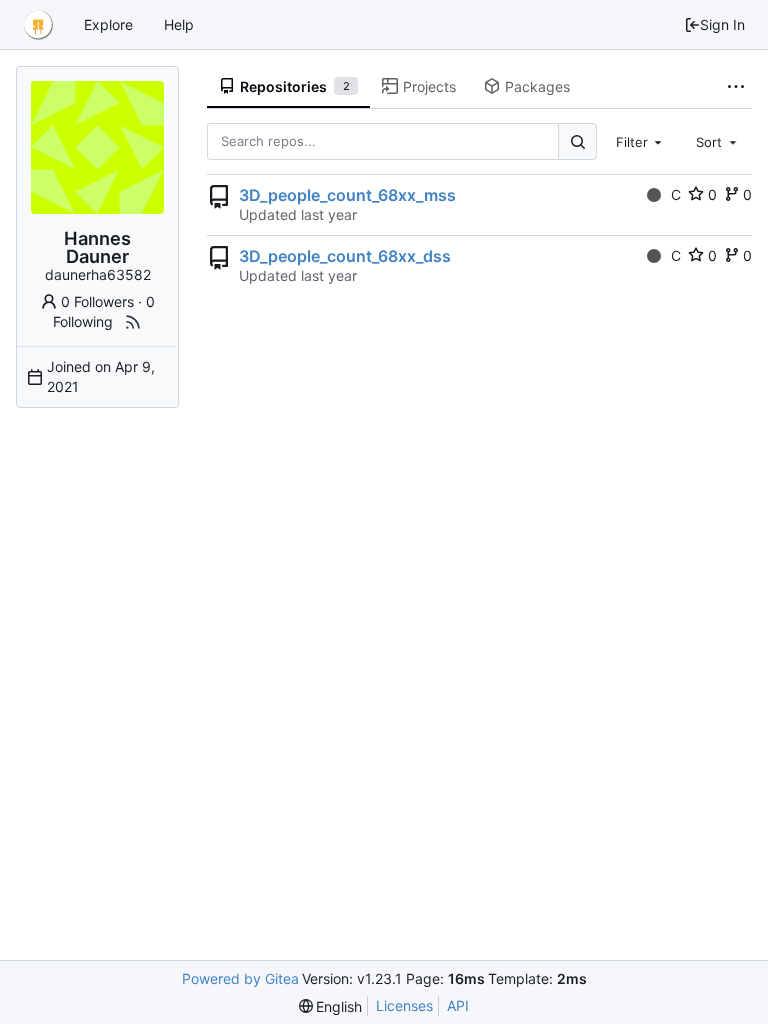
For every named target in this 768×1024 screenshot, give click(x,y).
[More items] (736, 87)
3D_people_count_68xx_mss (347, 195)
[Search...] (577, 141)
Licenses (404, 1005)
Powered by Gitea (240, 978)
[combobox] (641, 141)
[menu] (331, 1006)
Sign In (722, 24)
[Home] (38, 25)
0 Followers (97, 301)
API (458, 1005)
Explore (108, 24)
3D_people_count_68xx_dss (345, 256)
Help (179, 24)
